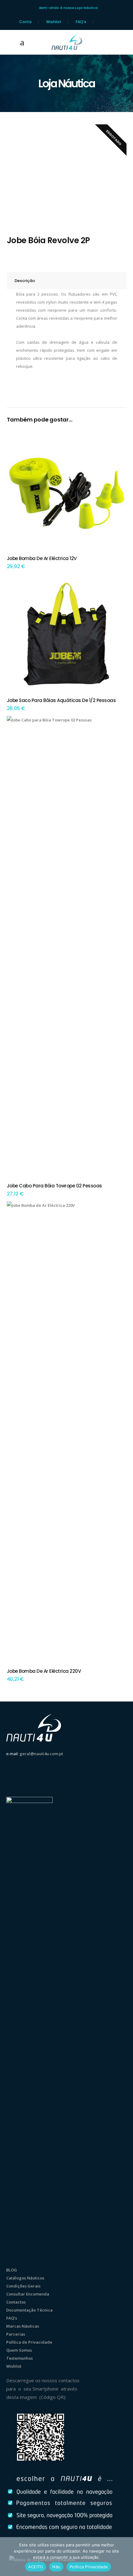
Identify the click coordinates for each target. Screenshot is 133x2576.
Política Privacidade (89, 2567)
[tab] (67, 281)
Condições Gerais (23, 2286)
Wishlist (54, 22)
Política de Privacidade (29, 2342)
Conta (25, 22)
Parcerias (16, 2334)
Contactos (16, 2302)
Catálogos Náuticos (25, 2278)
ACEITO (36, 2567)
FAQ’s (81, 22)
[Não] (125, 2557)
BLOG (12, 2270)
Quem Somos (19, 2350)
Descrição (25, 281)
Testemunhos (19, 2358)
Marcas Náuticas (23, 2326)
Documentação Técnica (29, 2310)
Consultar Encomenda (28, 2294)
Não (56, 2567)
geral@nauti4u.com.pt (41, 1754)
